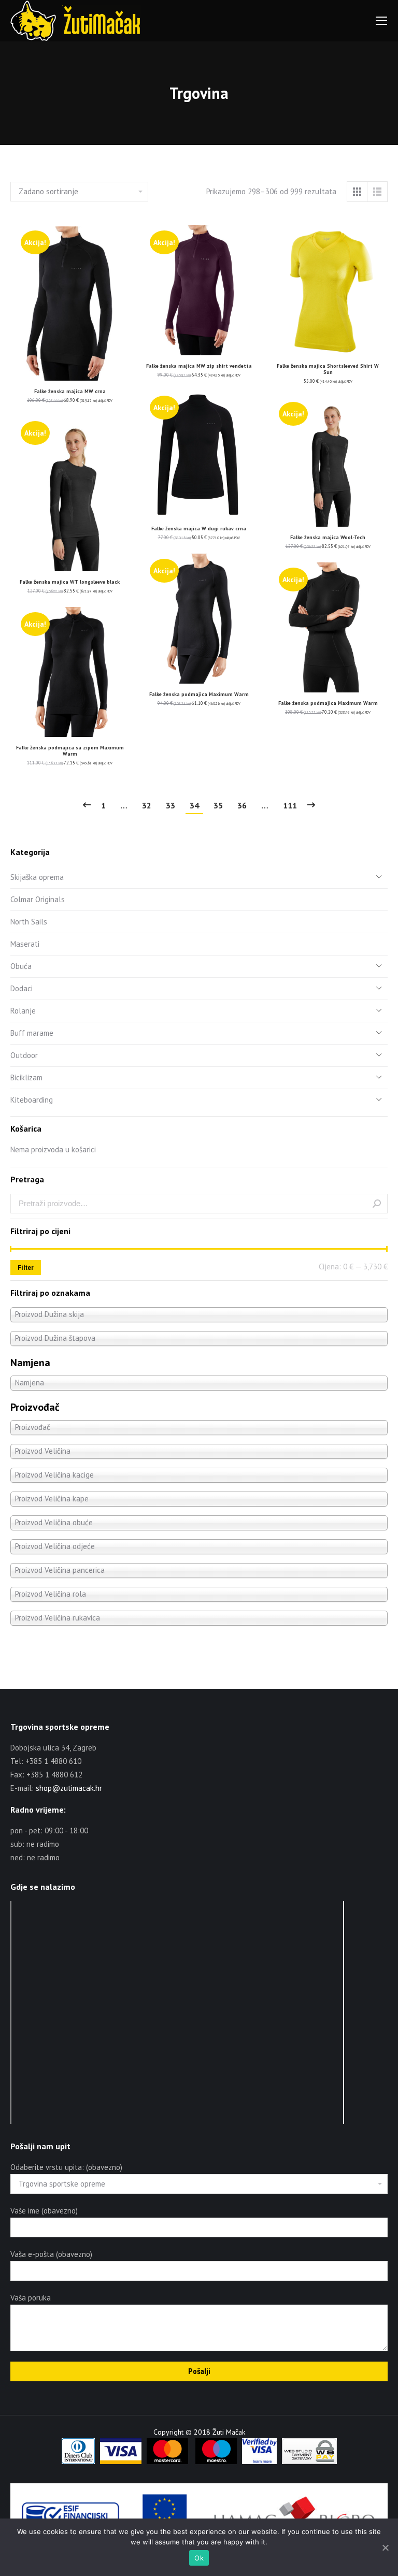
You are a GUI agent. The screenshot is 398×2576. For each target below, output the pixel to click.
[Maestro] (216, 2462)
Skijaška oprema (37, 877)
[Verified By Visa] (259, 2462)
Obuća (21, 966)
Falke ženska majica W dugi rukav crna (199, 529)
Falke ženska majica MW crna (70, 391)
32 (147, 805)
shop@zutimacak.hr (69, 1788)
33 (170, 805)
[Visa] (121, 2462)
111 (290, 805)
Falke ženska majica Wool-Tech (328, 537)
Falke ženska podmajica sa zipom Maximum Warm (70, 751)
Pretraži (377, 1204)
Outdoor (24, 1055)
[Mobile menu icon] (381, 21)
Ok (199, 2558)
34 (194, 805)
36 (242, 805)
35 (218, 805)
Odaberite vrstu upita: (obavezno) (66, 2167)
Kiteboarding (32, 1100)
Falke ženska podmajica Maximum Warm (199, 694)
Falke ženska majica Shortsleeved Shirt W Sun (328, 369)
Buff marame (32, 1033)
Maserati (25, 944)
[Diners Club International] (78, 2462)
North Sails (29, 922)
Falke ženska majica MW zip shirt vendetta (199, 366)
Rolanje (23, 1011)
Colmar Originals (38, 899)
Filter (26, 1268)
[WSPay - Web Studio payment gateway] (309, 2462)
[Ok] (385, 2548)
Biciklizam (26, 1077)
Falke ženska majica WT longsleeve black (70, 582)
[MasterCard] (167, 2462)
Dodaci (22, 988)
